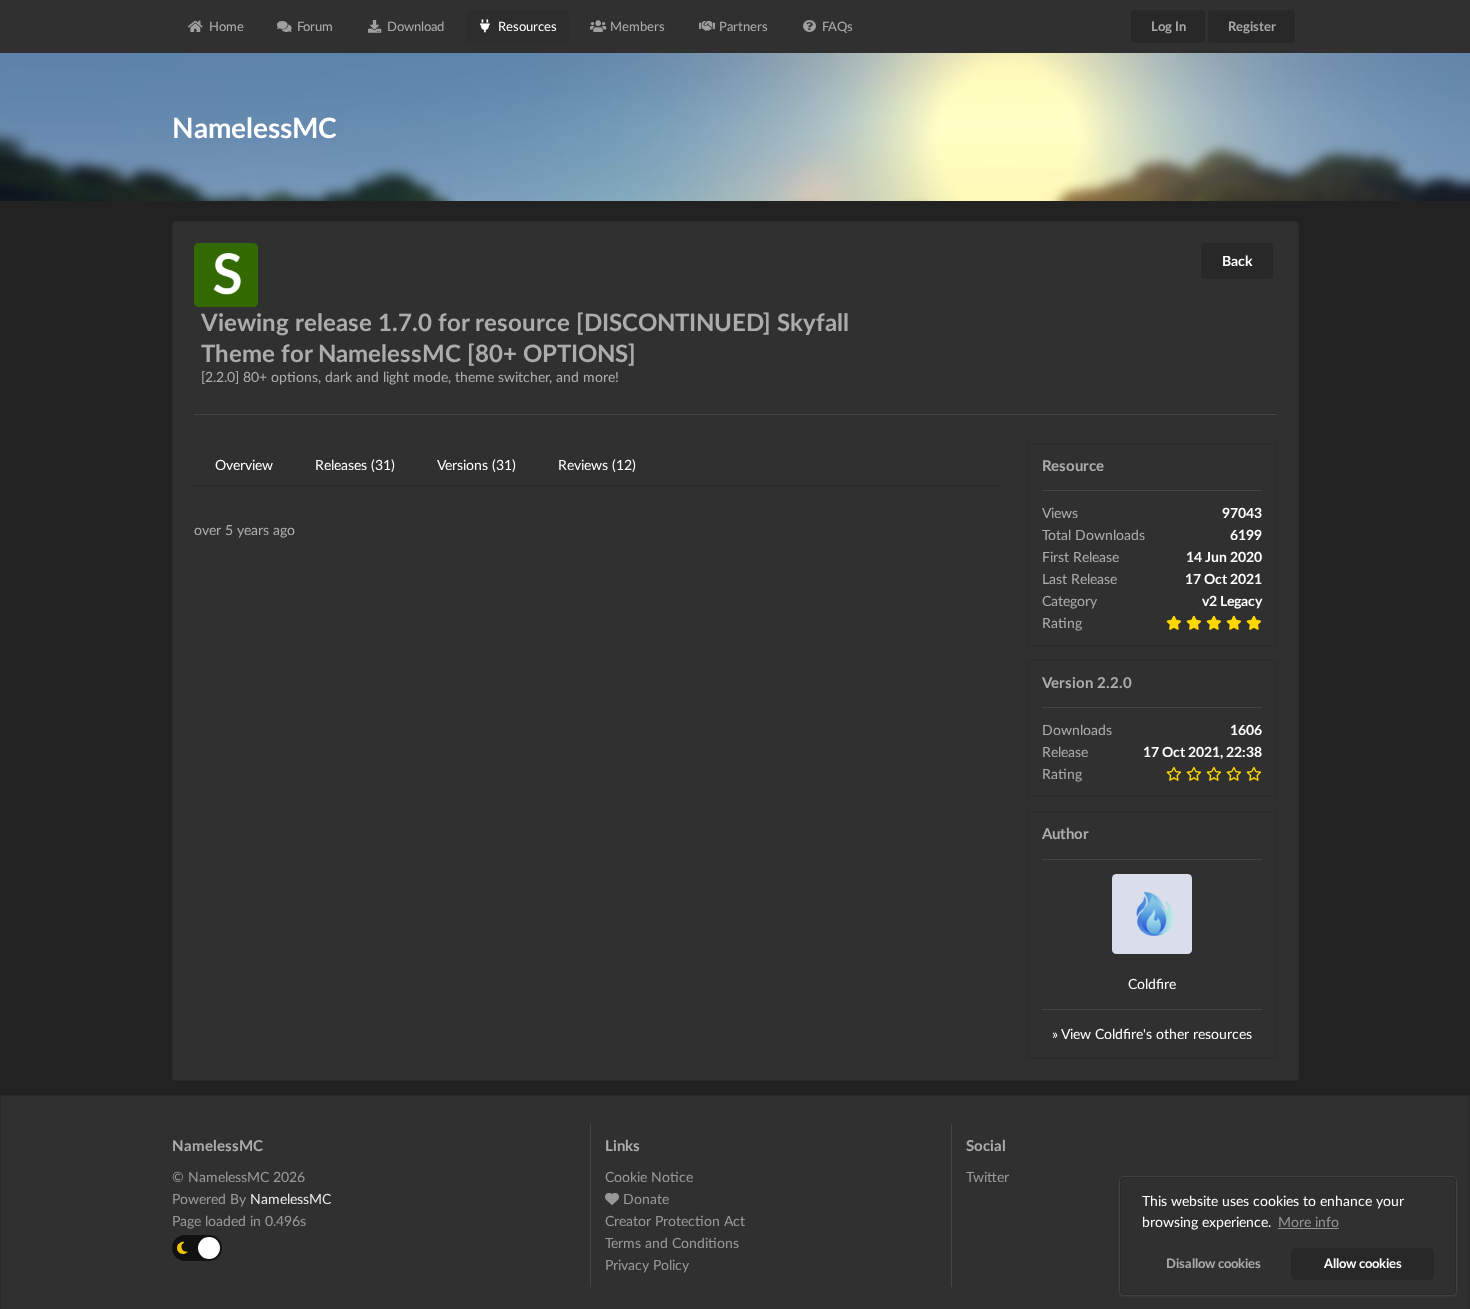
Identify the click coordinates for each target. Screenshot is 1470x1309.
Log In (1168, 26)
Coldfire (1152, 983)
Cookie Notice (649, 1177)
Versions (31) (476, 464)
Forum (315, 26)
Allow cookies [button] (1363, 1263)
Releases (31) (355, 464)
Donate (644, 1198)
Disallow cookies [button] (1213, 1263)
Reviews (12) (597, 464)
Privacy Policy (647, 1264)
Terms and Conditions (672, 1242)
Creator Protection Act (675, 1220)
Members (637, 26)
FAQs (837, 26)
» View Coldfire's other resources (1152, 1033)
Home (226, 26)
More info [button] (1308, 1221)
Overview (244, 464)
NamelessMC (290, 1198)
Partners (743, 26)
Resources (527, 26)
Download (415, 26)
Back (1237, 260)
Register (1252, 26)
